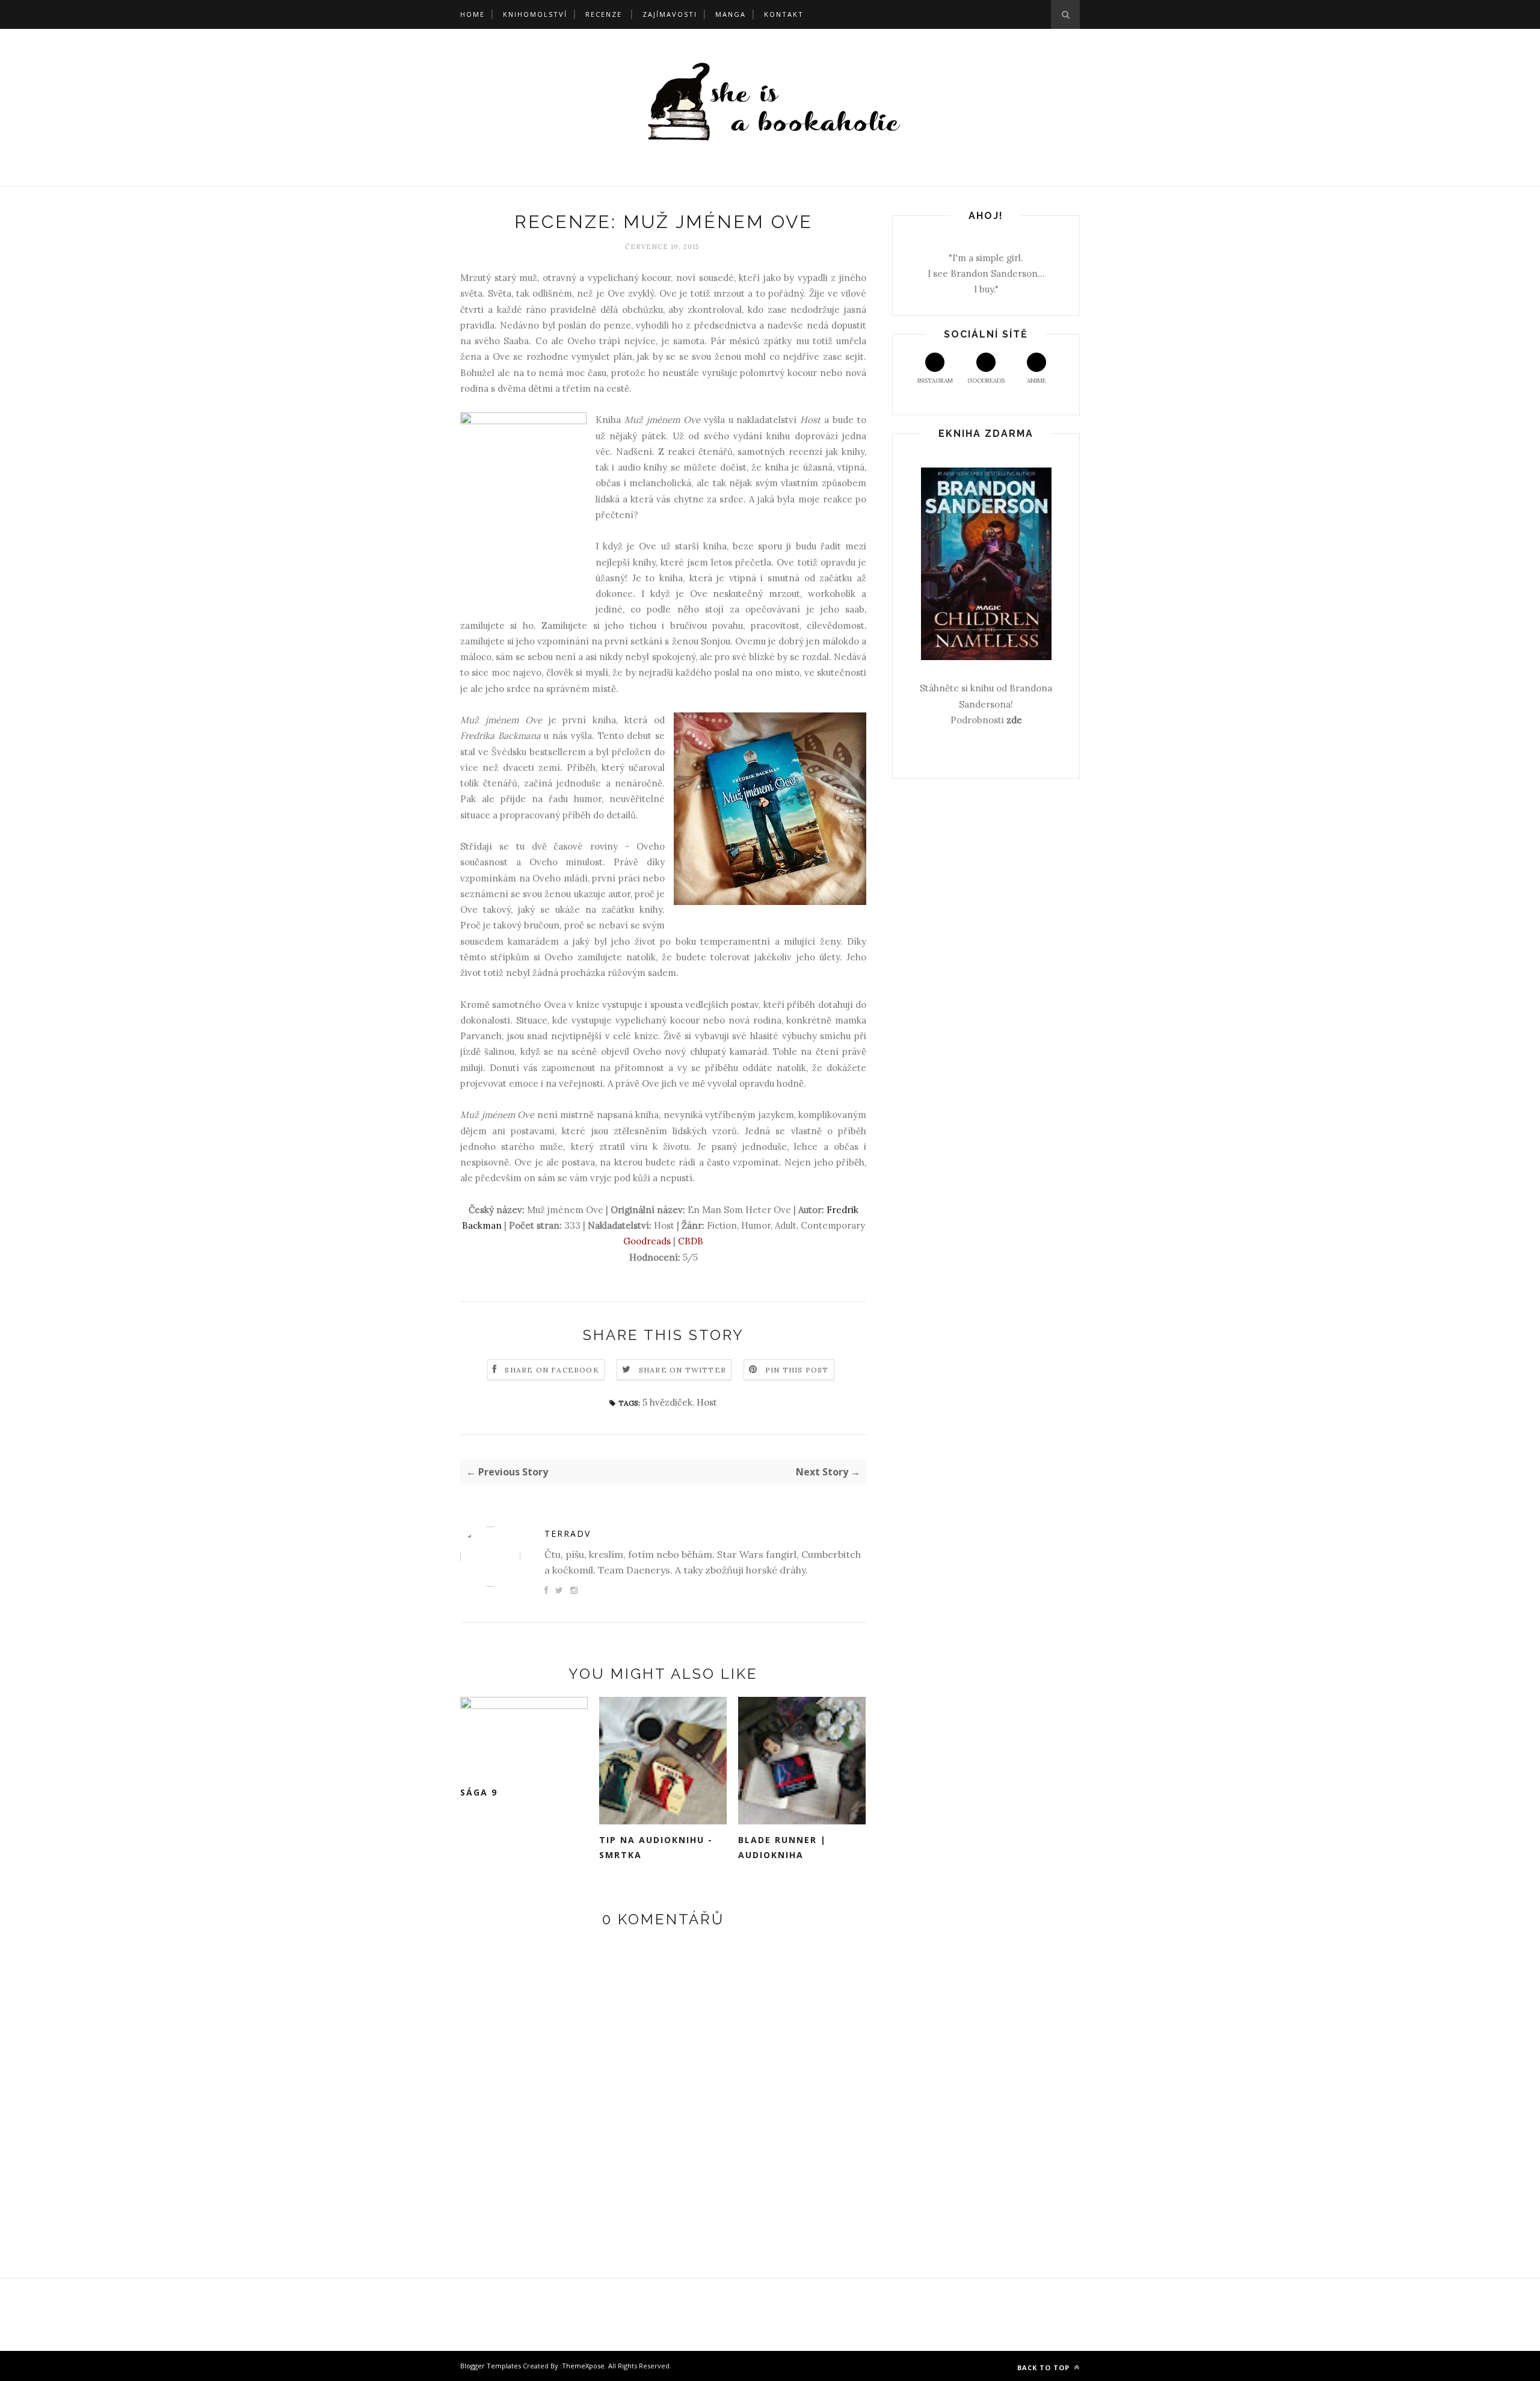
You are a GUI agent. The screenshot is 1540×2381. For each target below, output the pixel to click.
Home (473, 14)
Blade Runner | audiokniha (782, 1847)
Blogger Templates (491, 2366)
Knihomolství (535, 14)
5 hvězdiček (667, 1402)
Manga (731, 14)
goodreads (986, 381)
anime (1036, 381)
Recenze (604, 14)
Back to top (1045, 2367)
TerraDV (568, 1533)
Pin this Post (797, 1370)
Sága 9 (479, 1792)
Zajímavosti (670, 14)
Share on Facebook (552, 1370)
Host (707, 1402)
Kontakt (784, 14)
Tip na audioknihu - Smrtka (656, 1847)
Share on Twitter (682, 1370)
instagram (935, 381)
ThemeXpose (583, 2366)
